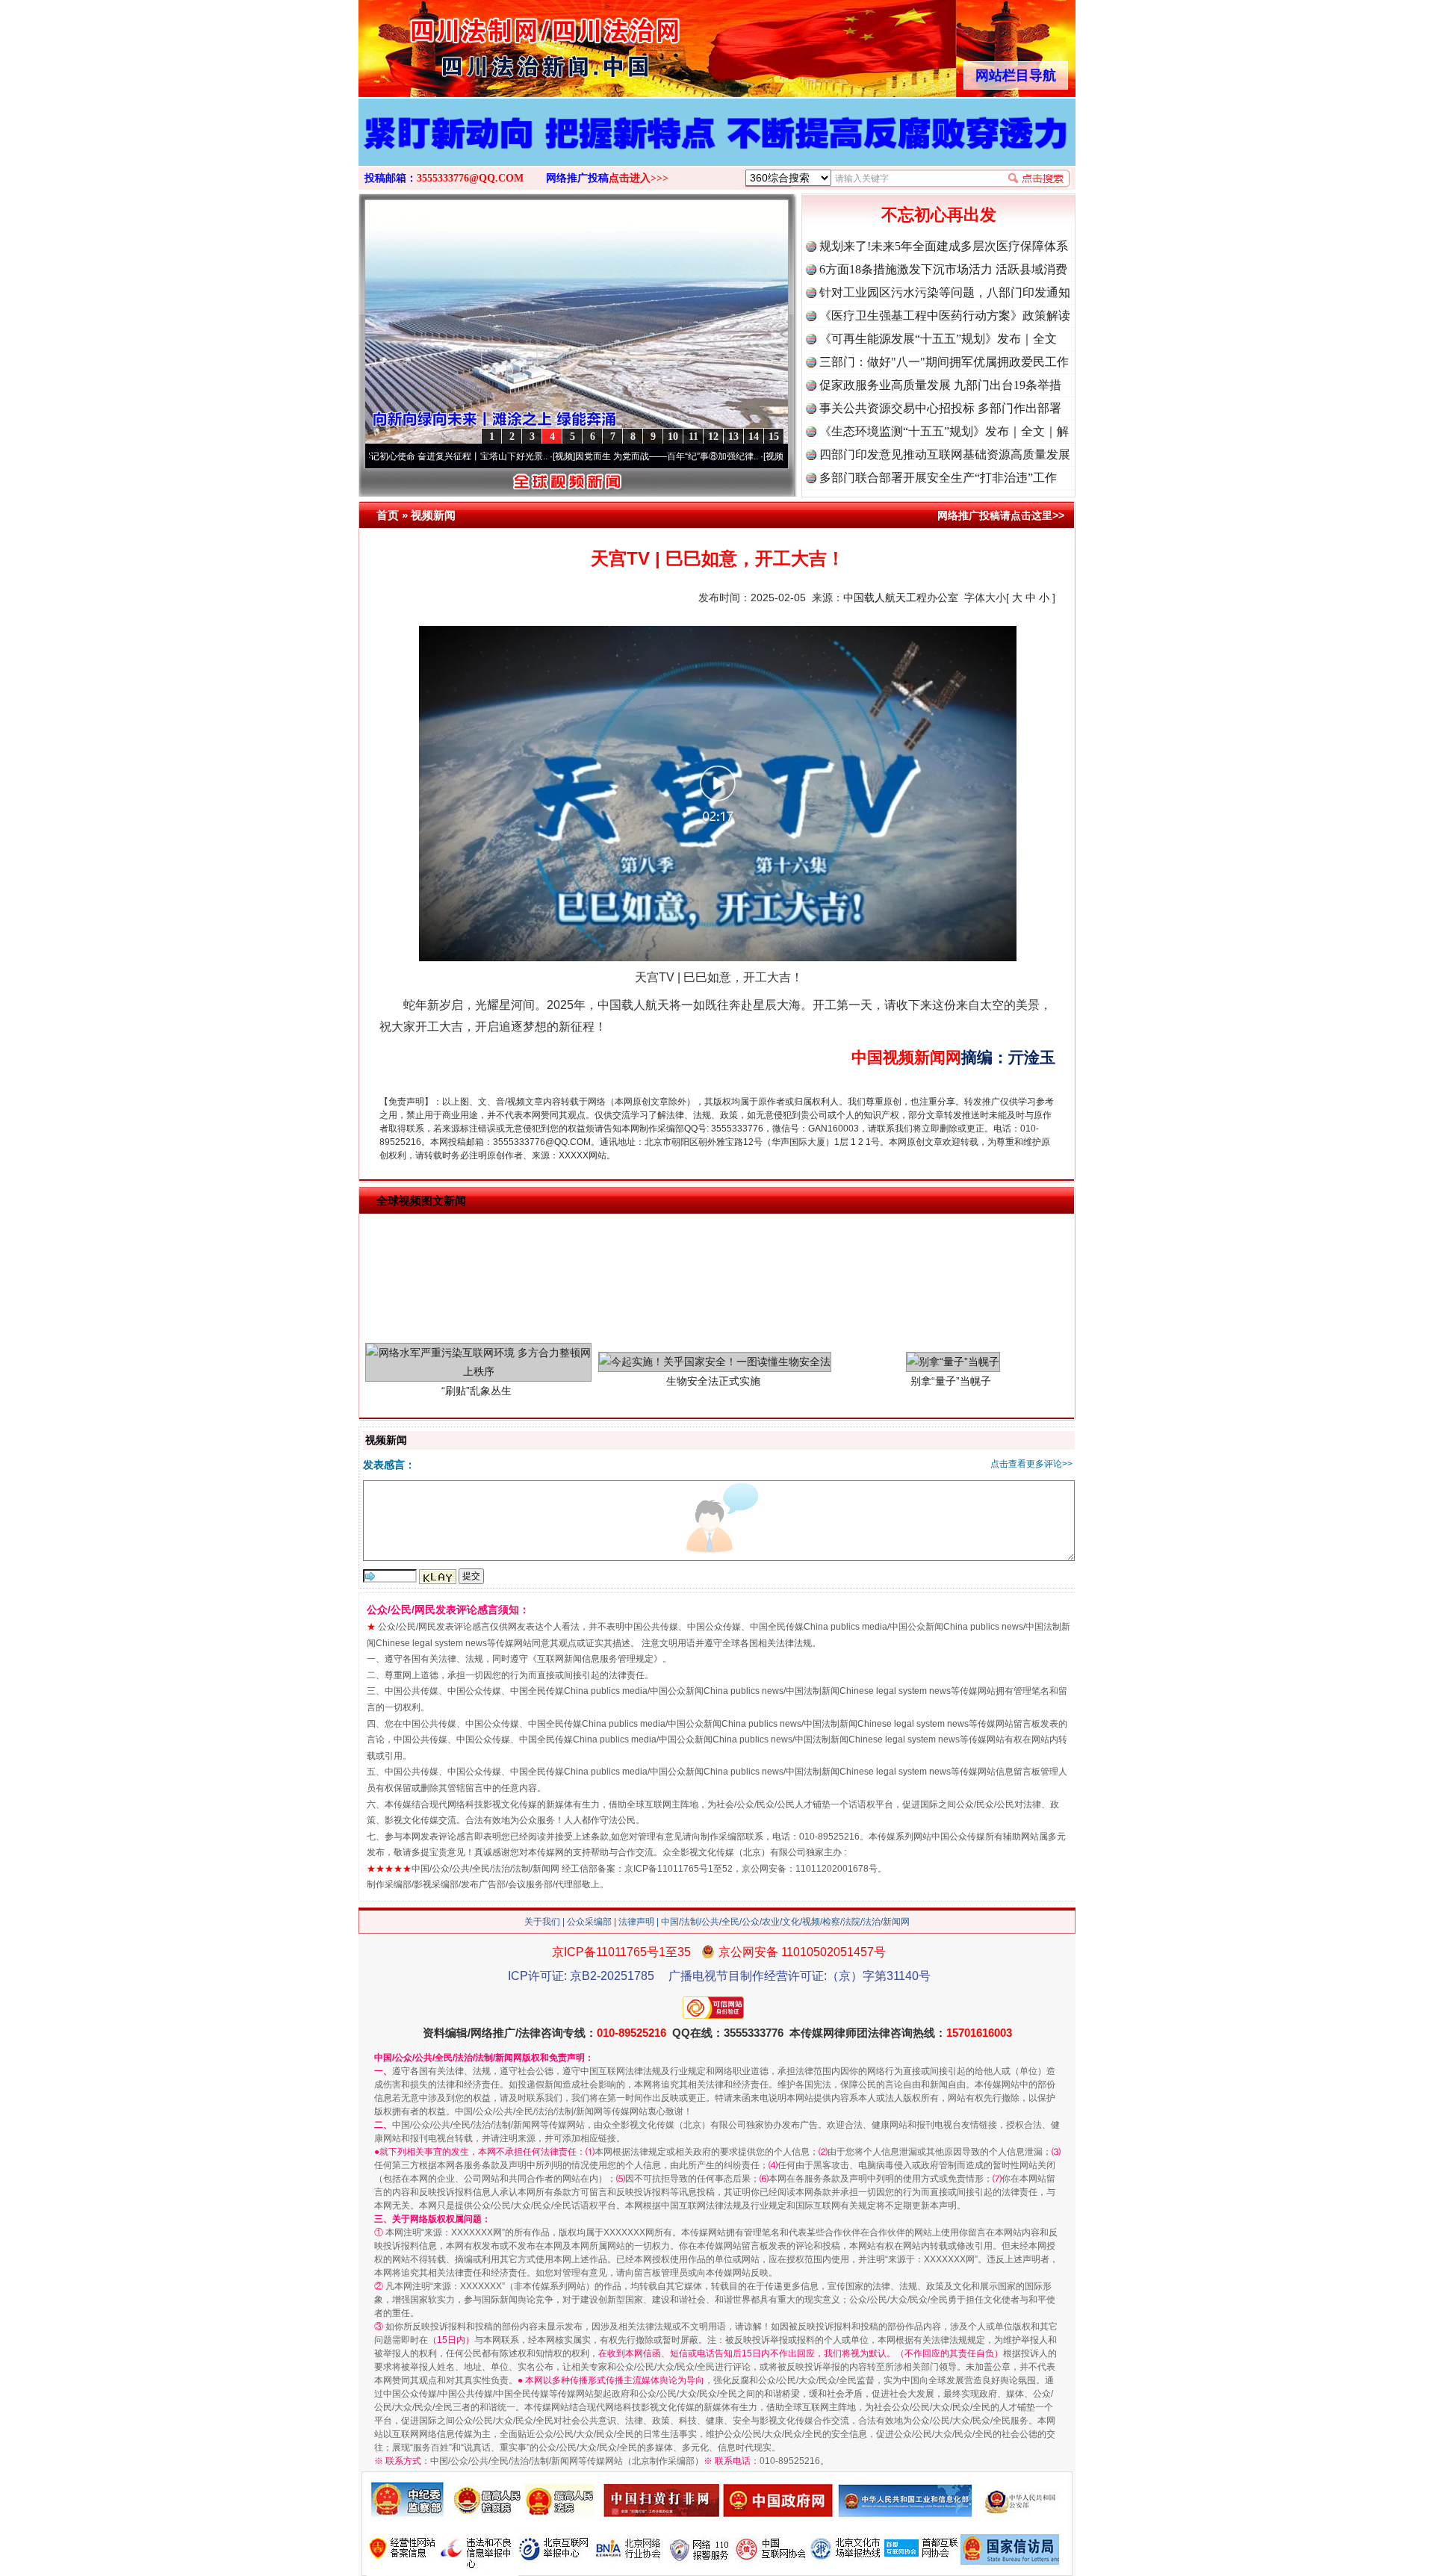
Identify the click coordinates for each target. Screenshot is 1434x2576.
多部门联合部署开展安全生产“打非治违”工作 (938, 478)
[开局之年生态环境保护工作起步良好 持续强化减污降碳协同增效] (717, 148)
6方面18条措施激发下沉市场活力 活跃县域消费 (943, 269)
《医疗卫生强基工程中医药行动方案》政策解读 (945, 316)
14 (754, 437)
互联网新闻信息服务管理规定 (595, 1659)
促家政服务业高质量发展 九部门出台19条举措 (940, 385)
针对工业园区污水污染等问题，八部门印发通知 (945, 292)
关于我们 (542, 1922)
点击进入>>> (639, 178)
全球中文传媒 (482, 43)
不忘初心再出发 (939, 215)
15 (774, 437)
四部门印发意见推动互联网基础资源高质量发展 (945, 454)
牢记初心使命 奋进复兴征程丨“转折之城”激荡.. (776, 456)
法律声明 (636, 1922)
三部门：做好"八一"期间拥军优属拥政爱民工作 (944, 362)
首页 (388, 515)
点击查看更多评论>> (1031, 1464)
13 (733, 437)
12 (713, 437)
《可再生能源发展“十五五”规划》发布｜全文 (938, 339)
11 (693, 437)
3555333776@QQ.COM (470, 178)
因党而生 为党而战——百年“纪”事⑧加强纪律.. (565, 456)
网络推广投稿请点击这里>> (1001, 515)
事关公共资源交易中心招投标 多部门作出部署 (940, 408)
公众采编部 (589, 1922)
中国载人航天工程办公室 (901, 598)
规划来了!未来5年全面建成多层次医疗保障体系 (944, 246)
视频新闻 (433, 515)
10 (673, 437)
